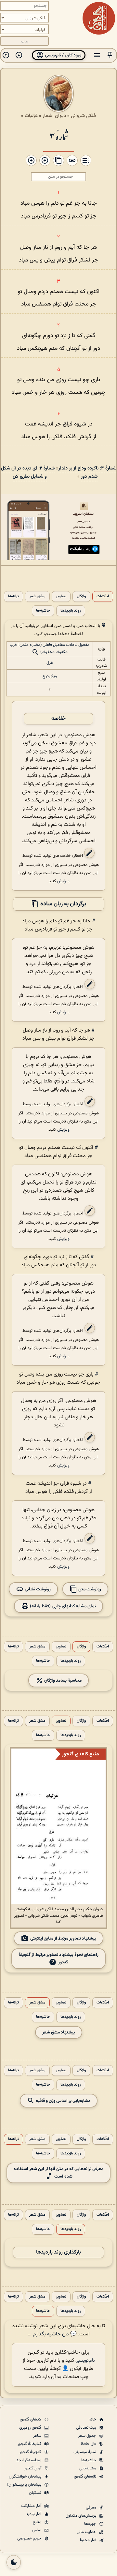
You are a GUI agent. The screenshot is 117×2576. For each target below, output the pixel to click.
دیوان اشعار (54, 116)
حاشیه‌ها (43, 611)
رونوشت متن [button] (89, 1589)
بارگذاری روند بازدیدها (58, 2252)
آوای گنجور (33, 2468)
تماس (37, 2530)
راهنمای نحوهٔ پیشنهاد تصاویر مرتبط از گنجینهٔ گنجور (58, 1958)
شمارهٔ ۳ (59, 136)
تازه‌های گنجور (85, 2477)
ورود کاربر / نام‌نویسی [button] (63, 55)
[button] (110, 55)
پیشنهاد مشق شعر (59, 2032)
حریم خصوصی (30, 2539)
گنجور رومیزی (31, 2428)
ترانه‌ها (13, 596)
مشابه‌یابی (88, 2468)
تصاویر (61, 596)
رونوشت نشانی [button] (37, 1589)
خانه (93, 2420)
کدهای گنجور (31, 2420)
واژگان (81, 596)
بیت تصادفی (87, 2428)
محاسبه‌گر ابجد (29, 2460)
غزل (50, 663)
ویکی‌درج (50, 676)
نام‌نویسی (85, 2361)
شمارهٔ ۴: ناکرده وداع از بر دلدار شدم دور (87, 472)
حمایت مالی (87, 2532)
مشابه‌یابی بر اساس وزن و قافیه (63, 2101)
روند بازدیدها (71, 611)
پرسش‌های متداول (81, 2516)
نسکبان (36, 2493)
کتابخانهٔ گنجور (30, 2444)
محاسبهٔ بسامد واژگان (62, 1680)
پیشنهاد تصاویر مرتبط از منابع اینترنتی (63, 1938)
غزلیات (31, 116)
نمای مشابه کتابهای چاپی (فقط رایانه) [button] (62, 1606)
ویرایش (63, 881)
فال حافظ (89, 2444)
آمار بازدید (34, 2514)
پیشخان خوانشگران (26, 2477)
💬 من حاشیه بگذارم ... (52, 2334)
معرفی (91, 2508)
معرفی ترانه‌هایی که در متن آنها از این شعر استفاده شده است (58, 2173)
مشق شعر (37, 596)
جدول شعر (88, 2436)
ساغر (38, 2436)
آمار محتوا (89, 2540)
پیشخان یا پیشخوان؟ (25, 2485)
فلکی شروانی (83, 116)
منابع (38, 2522)
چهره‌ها (91, 2524)
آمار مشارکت (32, 2506)
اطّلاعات (103, 596)
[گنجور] (99, 18)
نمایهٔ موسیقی (85, 2452)
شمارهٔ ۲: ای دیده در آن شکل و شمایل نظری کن (28, 472)
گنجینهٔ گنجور (31, 2452)
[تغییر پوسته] (14, 2562)
